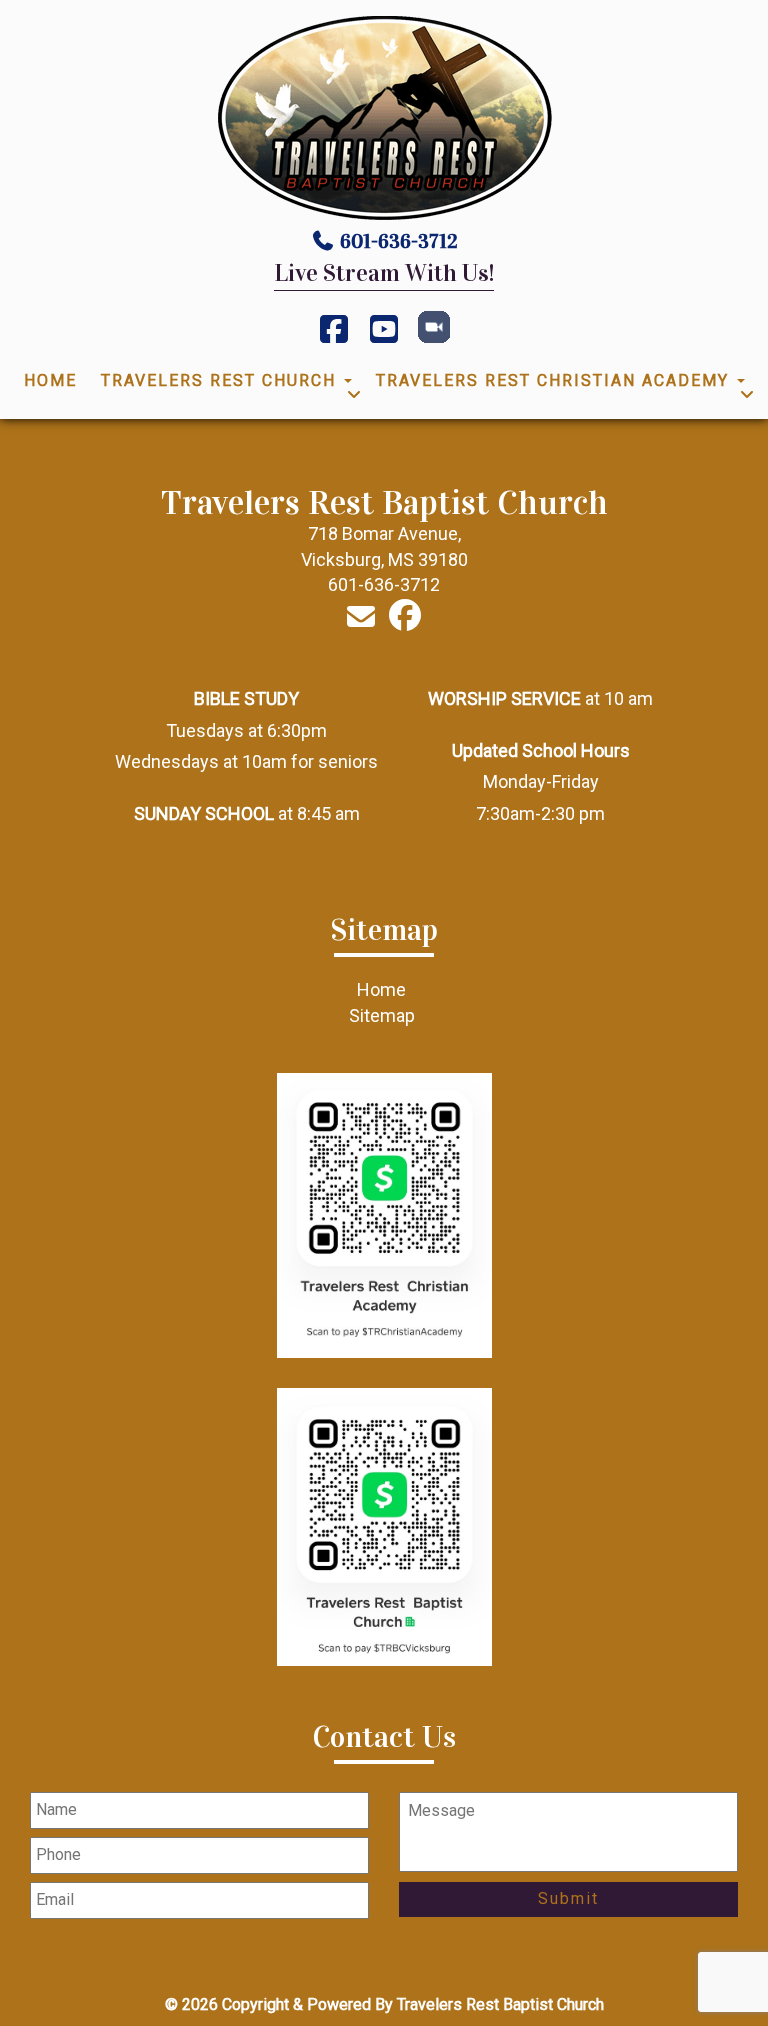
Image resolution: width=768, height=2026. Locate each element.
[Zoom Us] (434, 337)
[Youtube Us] (384, 335)
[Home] (384, 118)
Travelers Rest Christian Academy (555, 380)
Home (50, 380)
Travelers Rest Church (221, 380)
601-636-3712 (399, 241)
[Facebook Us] (334, 335)
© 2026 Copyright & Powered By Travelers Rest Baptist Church (384, 2004)
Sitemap (382, 1015)
